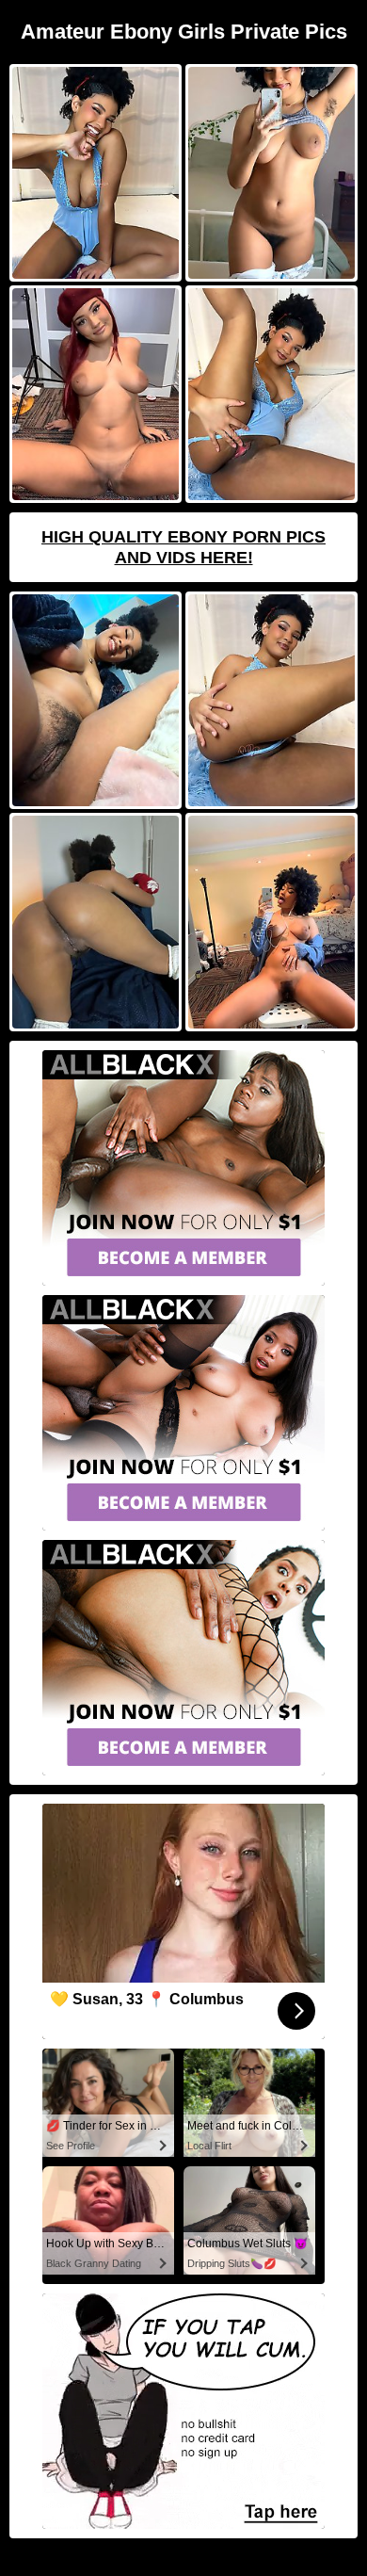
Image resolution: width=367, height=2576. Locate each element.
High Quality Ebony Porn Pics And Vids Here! (183, 547)
